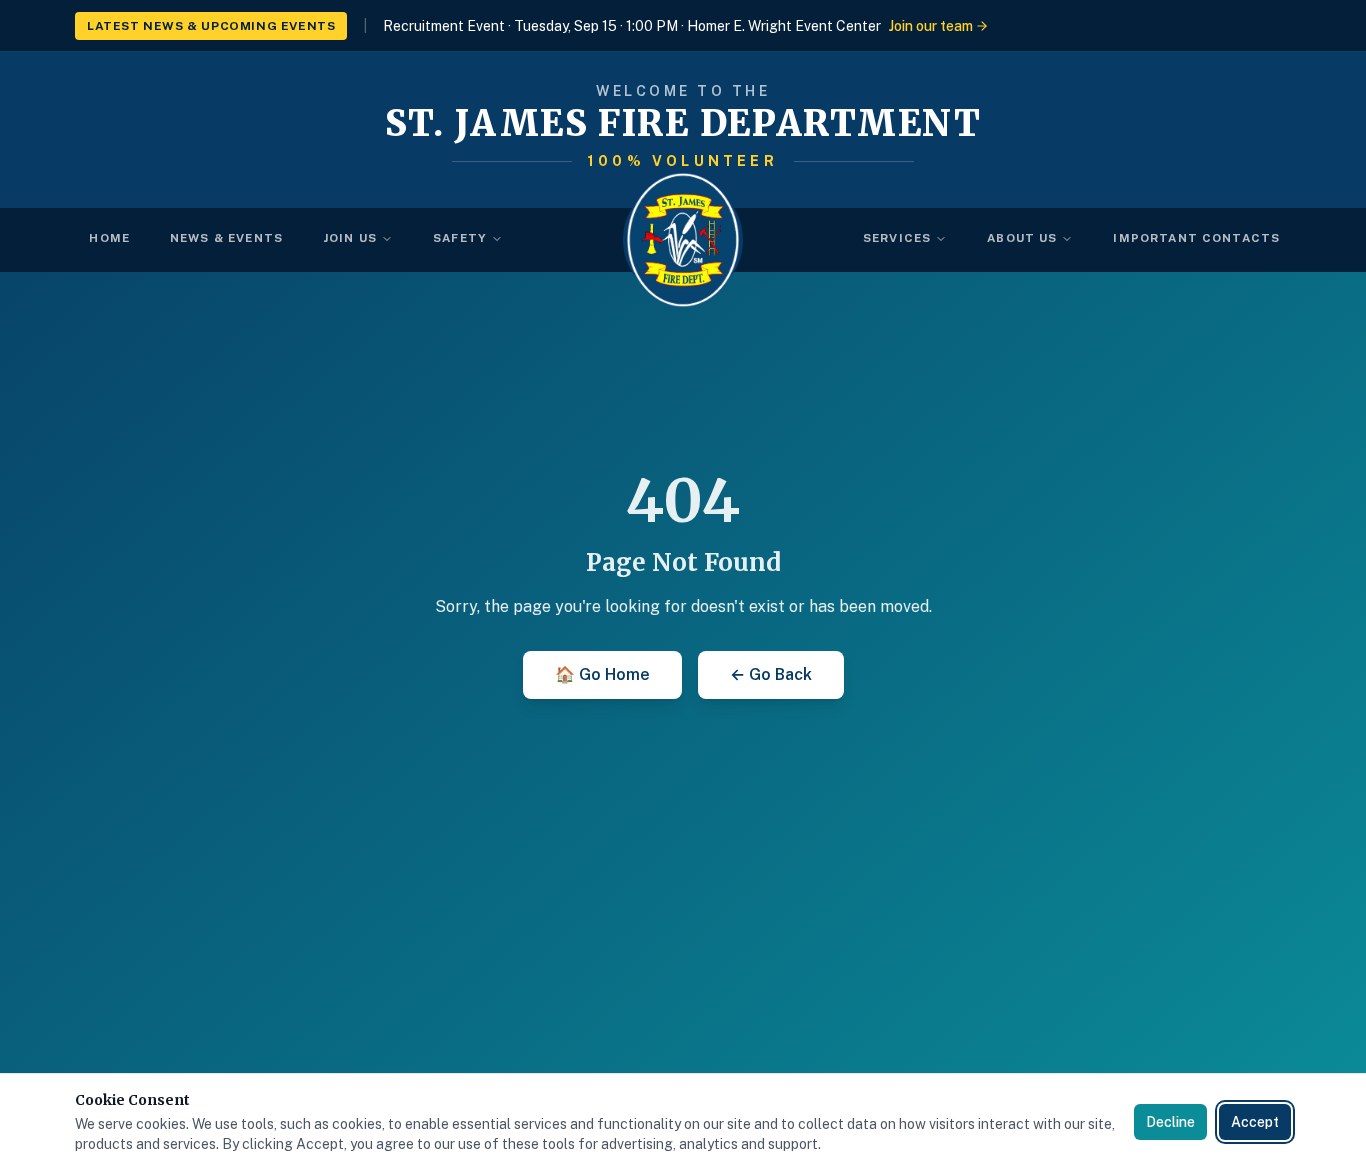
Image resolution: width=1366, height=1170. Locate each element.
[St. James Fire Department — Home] (683, 240)
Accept (1255, 1122)
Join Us (350, 238)
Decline (1170, 1122)
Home (109, 238)
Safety (460, 238)
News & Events (226, 238)
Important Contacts (1196, 238)
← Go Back (771, 674)
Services (897, 238)
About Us (1022, 238)
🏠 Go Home (602, 674)
